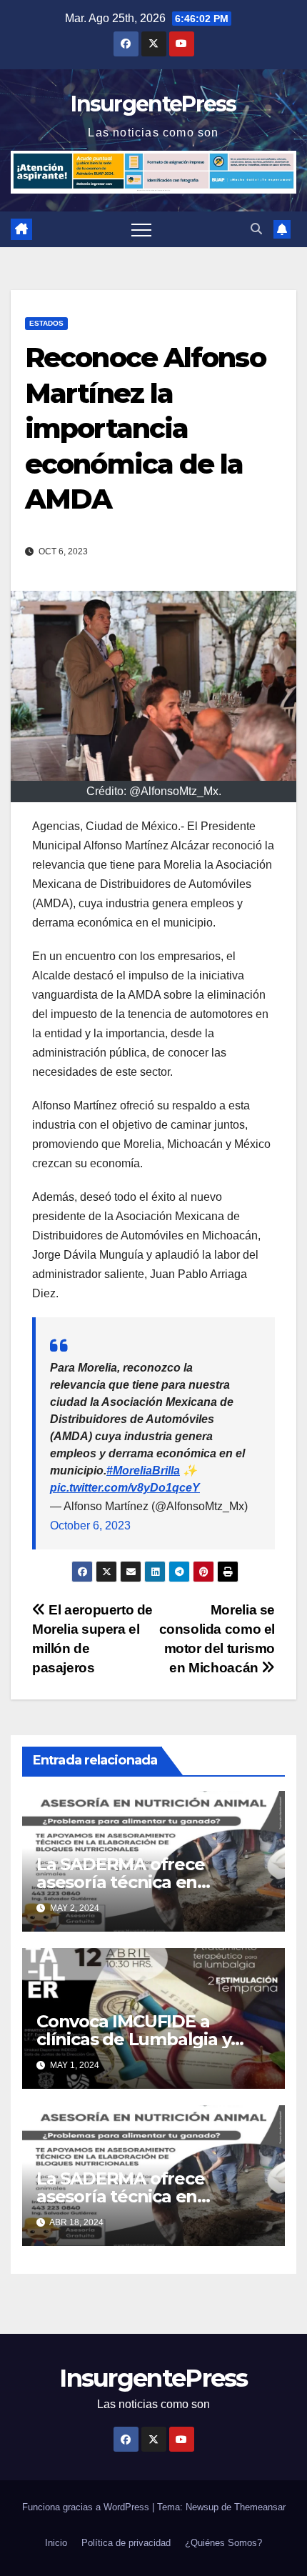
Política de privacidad (126, 2543)
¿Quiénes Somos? (223, 2543)
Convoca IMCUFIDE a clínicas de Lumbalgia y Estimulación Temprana (136, 2039)
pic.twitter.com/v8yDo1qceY (125, 1488)
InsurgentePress (153, 104)
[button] (256, 229)
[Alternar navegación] (141, 229)
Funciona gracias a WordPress (87, 2507)
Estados (46, 323)
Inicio (56, 2543)
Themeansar (260, 2507)
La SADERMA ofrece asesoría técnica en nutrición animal (121, 1882)
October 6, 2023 (90, 1526)
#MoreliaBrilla (143, 1471)
